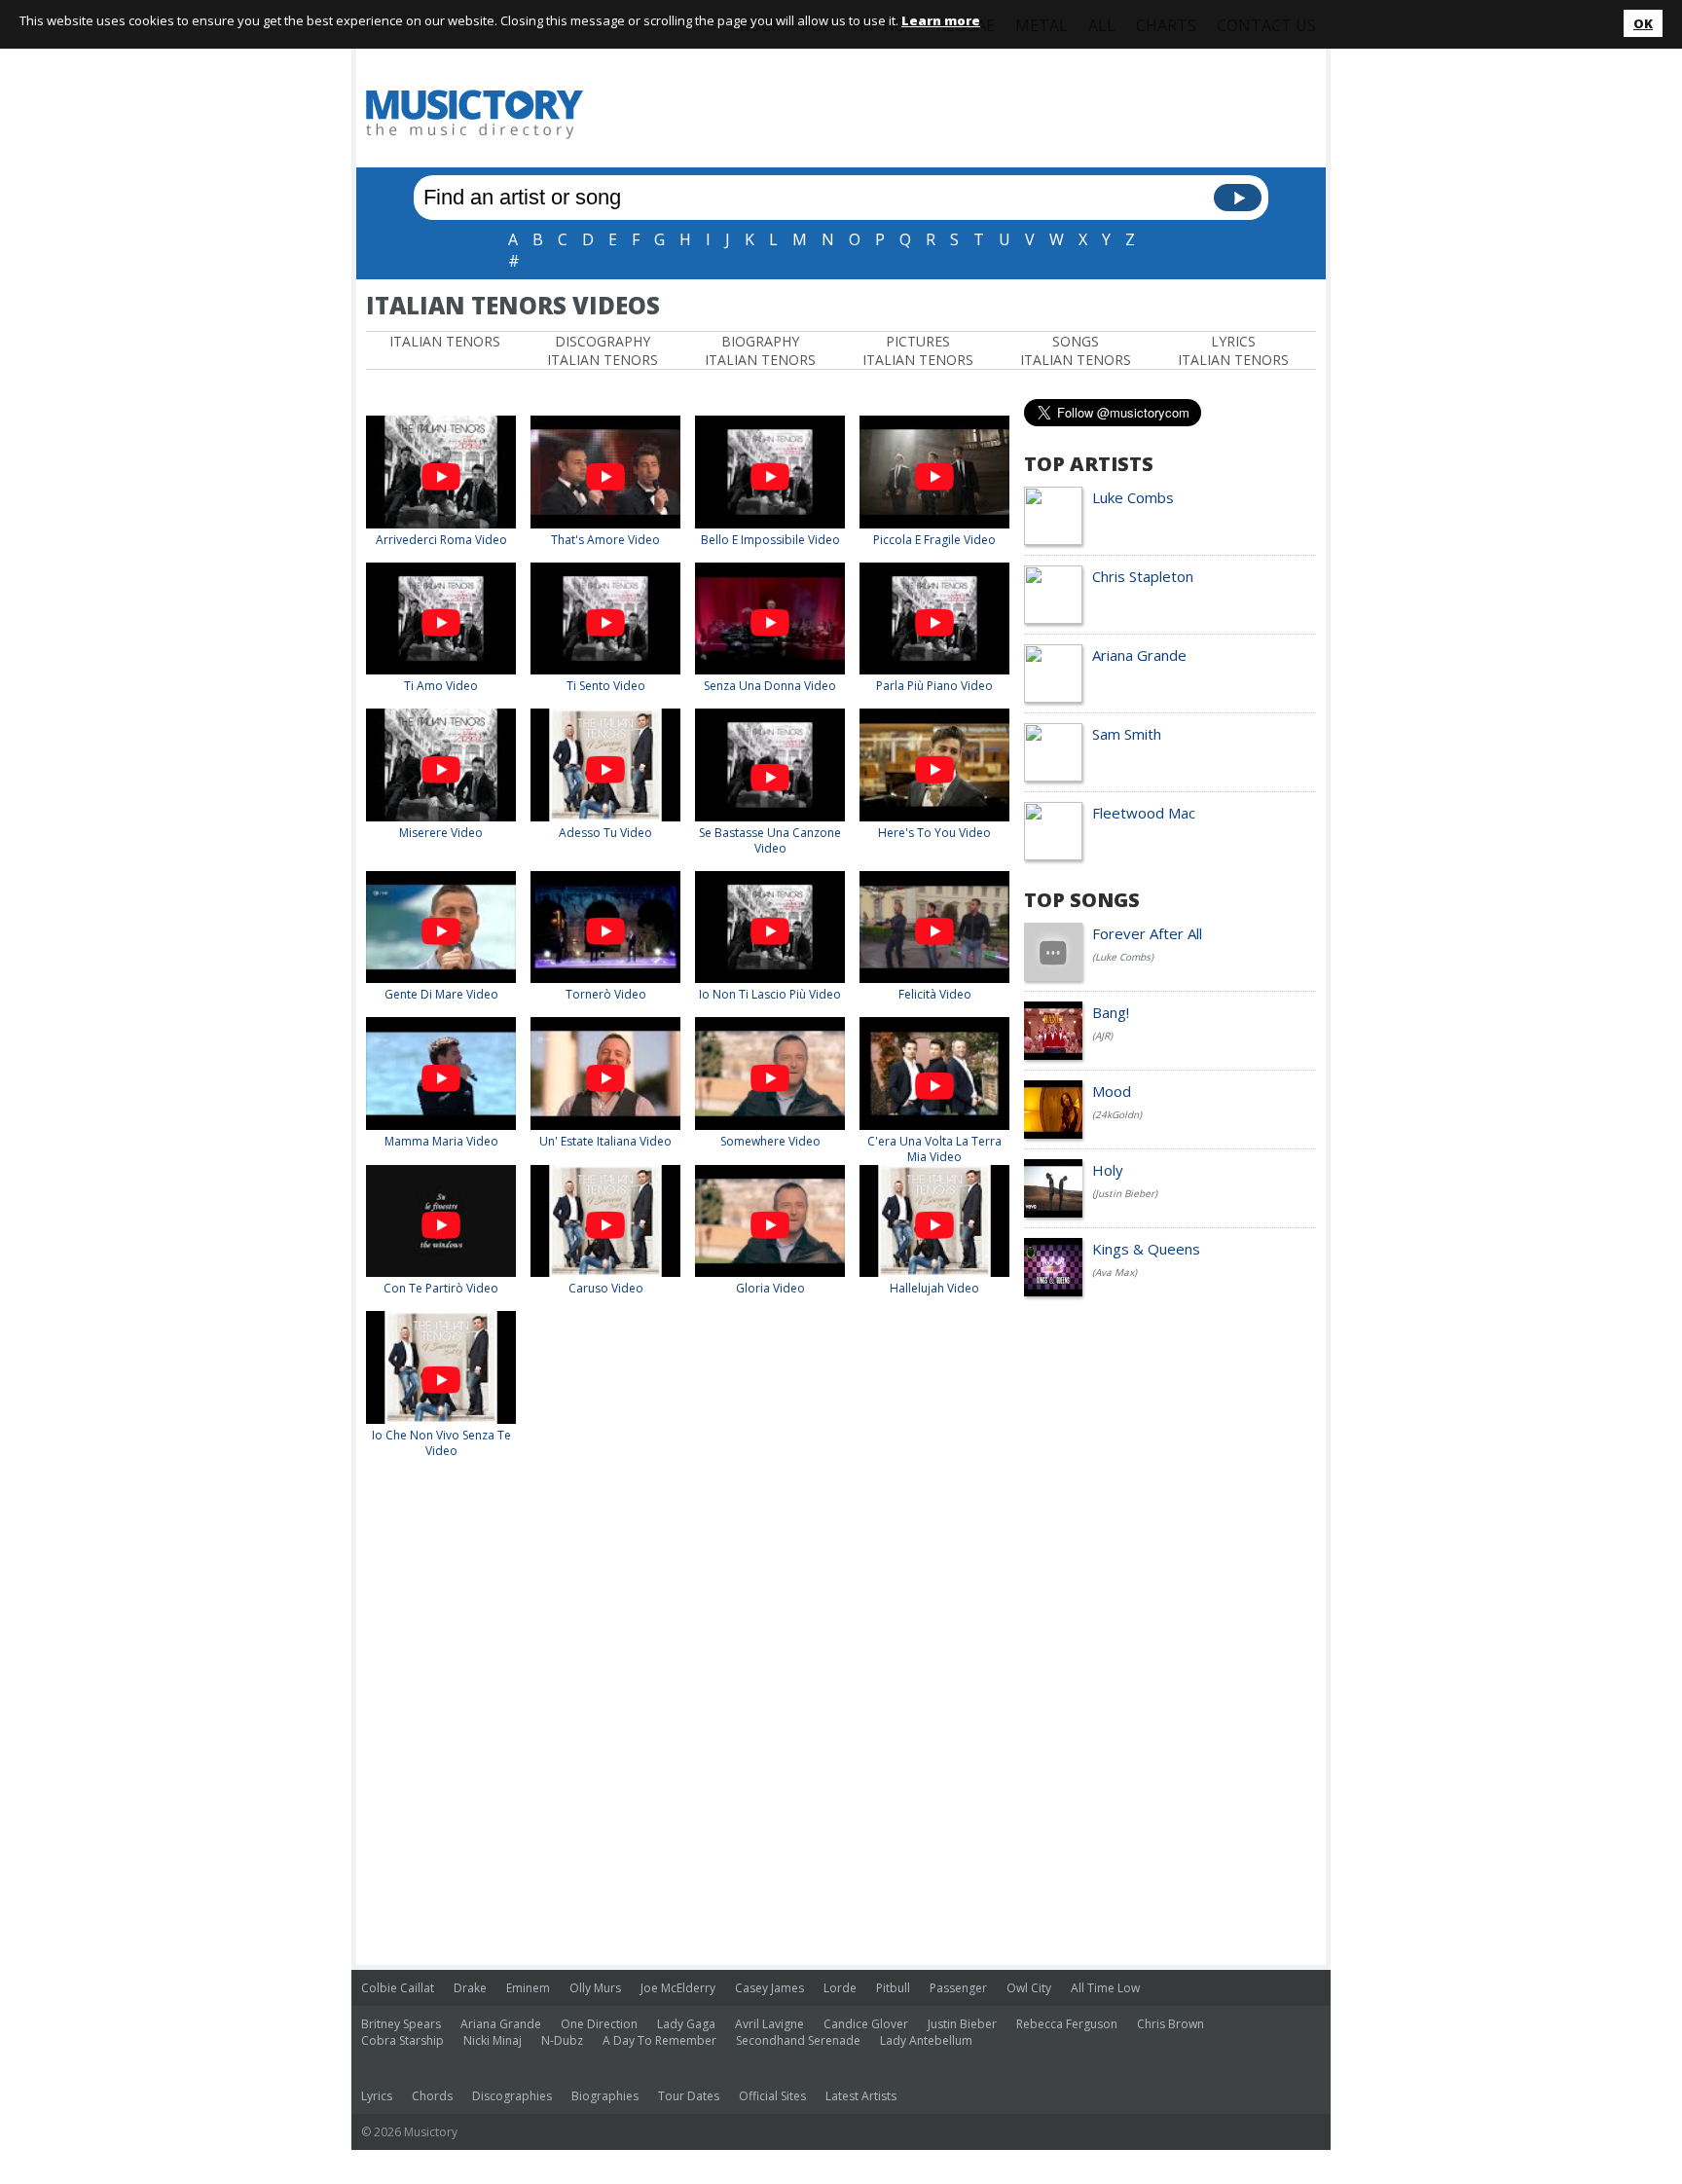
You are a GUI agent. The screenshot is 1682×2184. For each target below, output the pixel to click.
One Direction (599, 2024)
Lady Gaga (686, 2024)
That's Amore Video (605, 540)
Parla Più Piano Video (934, 686)
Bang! (1111, 1012)
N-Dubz (562, 2040)
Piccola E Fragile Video (934, 540)
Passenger (958, 1988)
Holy (1108, 1170)
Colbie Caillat (398, 1988)
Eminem (528, 1988)
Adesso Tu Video (605, 833)
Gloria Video (770, 1288)
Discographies (512, 2096)
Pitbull (893, 1988)
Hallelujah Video (934, 1288)
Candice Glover (866, 2024)
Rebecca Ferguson (1067, 2024)
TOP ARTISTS (1089, 464)
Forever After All (1147, 933)
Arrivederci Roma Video (441, 540)
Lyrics (377, 2096)
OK (1643, 23)
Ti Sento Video (606, 686)
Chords (432, 2096)
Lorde (840, 1988)
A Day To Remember (659, 2040)
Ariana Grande (1139, 655)
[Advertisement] (962, 114)
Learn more (941, 20)
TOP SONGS (1082, 900)
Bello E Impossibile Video (770, 540)
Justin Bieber (962, 2024)
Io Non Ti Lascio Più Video (770, 994)
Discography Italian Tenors (603, 350)
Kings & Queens (1146, 1249)
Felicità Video (935, 994)
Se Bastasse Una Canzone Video (770, 840)
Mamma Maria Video (441, 1141)
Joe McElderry (678, 1988)
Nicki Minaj (493, 2040)
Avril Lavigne (769, 2024)
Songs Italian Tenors (1076, 350)
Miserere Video (441, 833)
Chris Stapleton (1143, 576)
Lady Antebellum (926, 2040)
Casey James (769, 1988)
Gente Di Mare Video (441, 994)
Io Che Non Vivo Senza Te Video (441, 1443)
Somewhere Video (770, 1141)
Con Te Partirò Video (441, 1288)
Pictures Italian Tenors (918, 350)
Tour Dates (689, 2096)
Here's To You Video (934, 833)
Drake (470, 1988)
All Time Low (1105, 1988)
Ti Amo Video (441, 686)
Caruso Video (606, 1288)
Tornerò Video (606, 994)
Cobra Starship (402, 2040)
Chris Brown (1170, 2024)
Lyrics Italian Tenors (1233, 350)
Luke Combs (1133, 497)
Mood (1112, 1091)
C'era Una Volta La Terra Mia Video (934, 1149)
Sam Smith (1127, 734)
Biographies (605, 2096)
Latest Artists (861, 2096)
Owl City (1029, 1988)
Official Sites (772, 2096)
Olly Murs (595, 1988)
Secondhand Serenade (798, 2040)
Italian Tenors (445, 341)
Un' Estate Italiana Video (605, 1141)
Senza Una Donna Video (770, 686)
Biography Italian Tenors (760, 350)
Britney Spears (401, 2024)
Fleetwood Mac (1144, 813)
